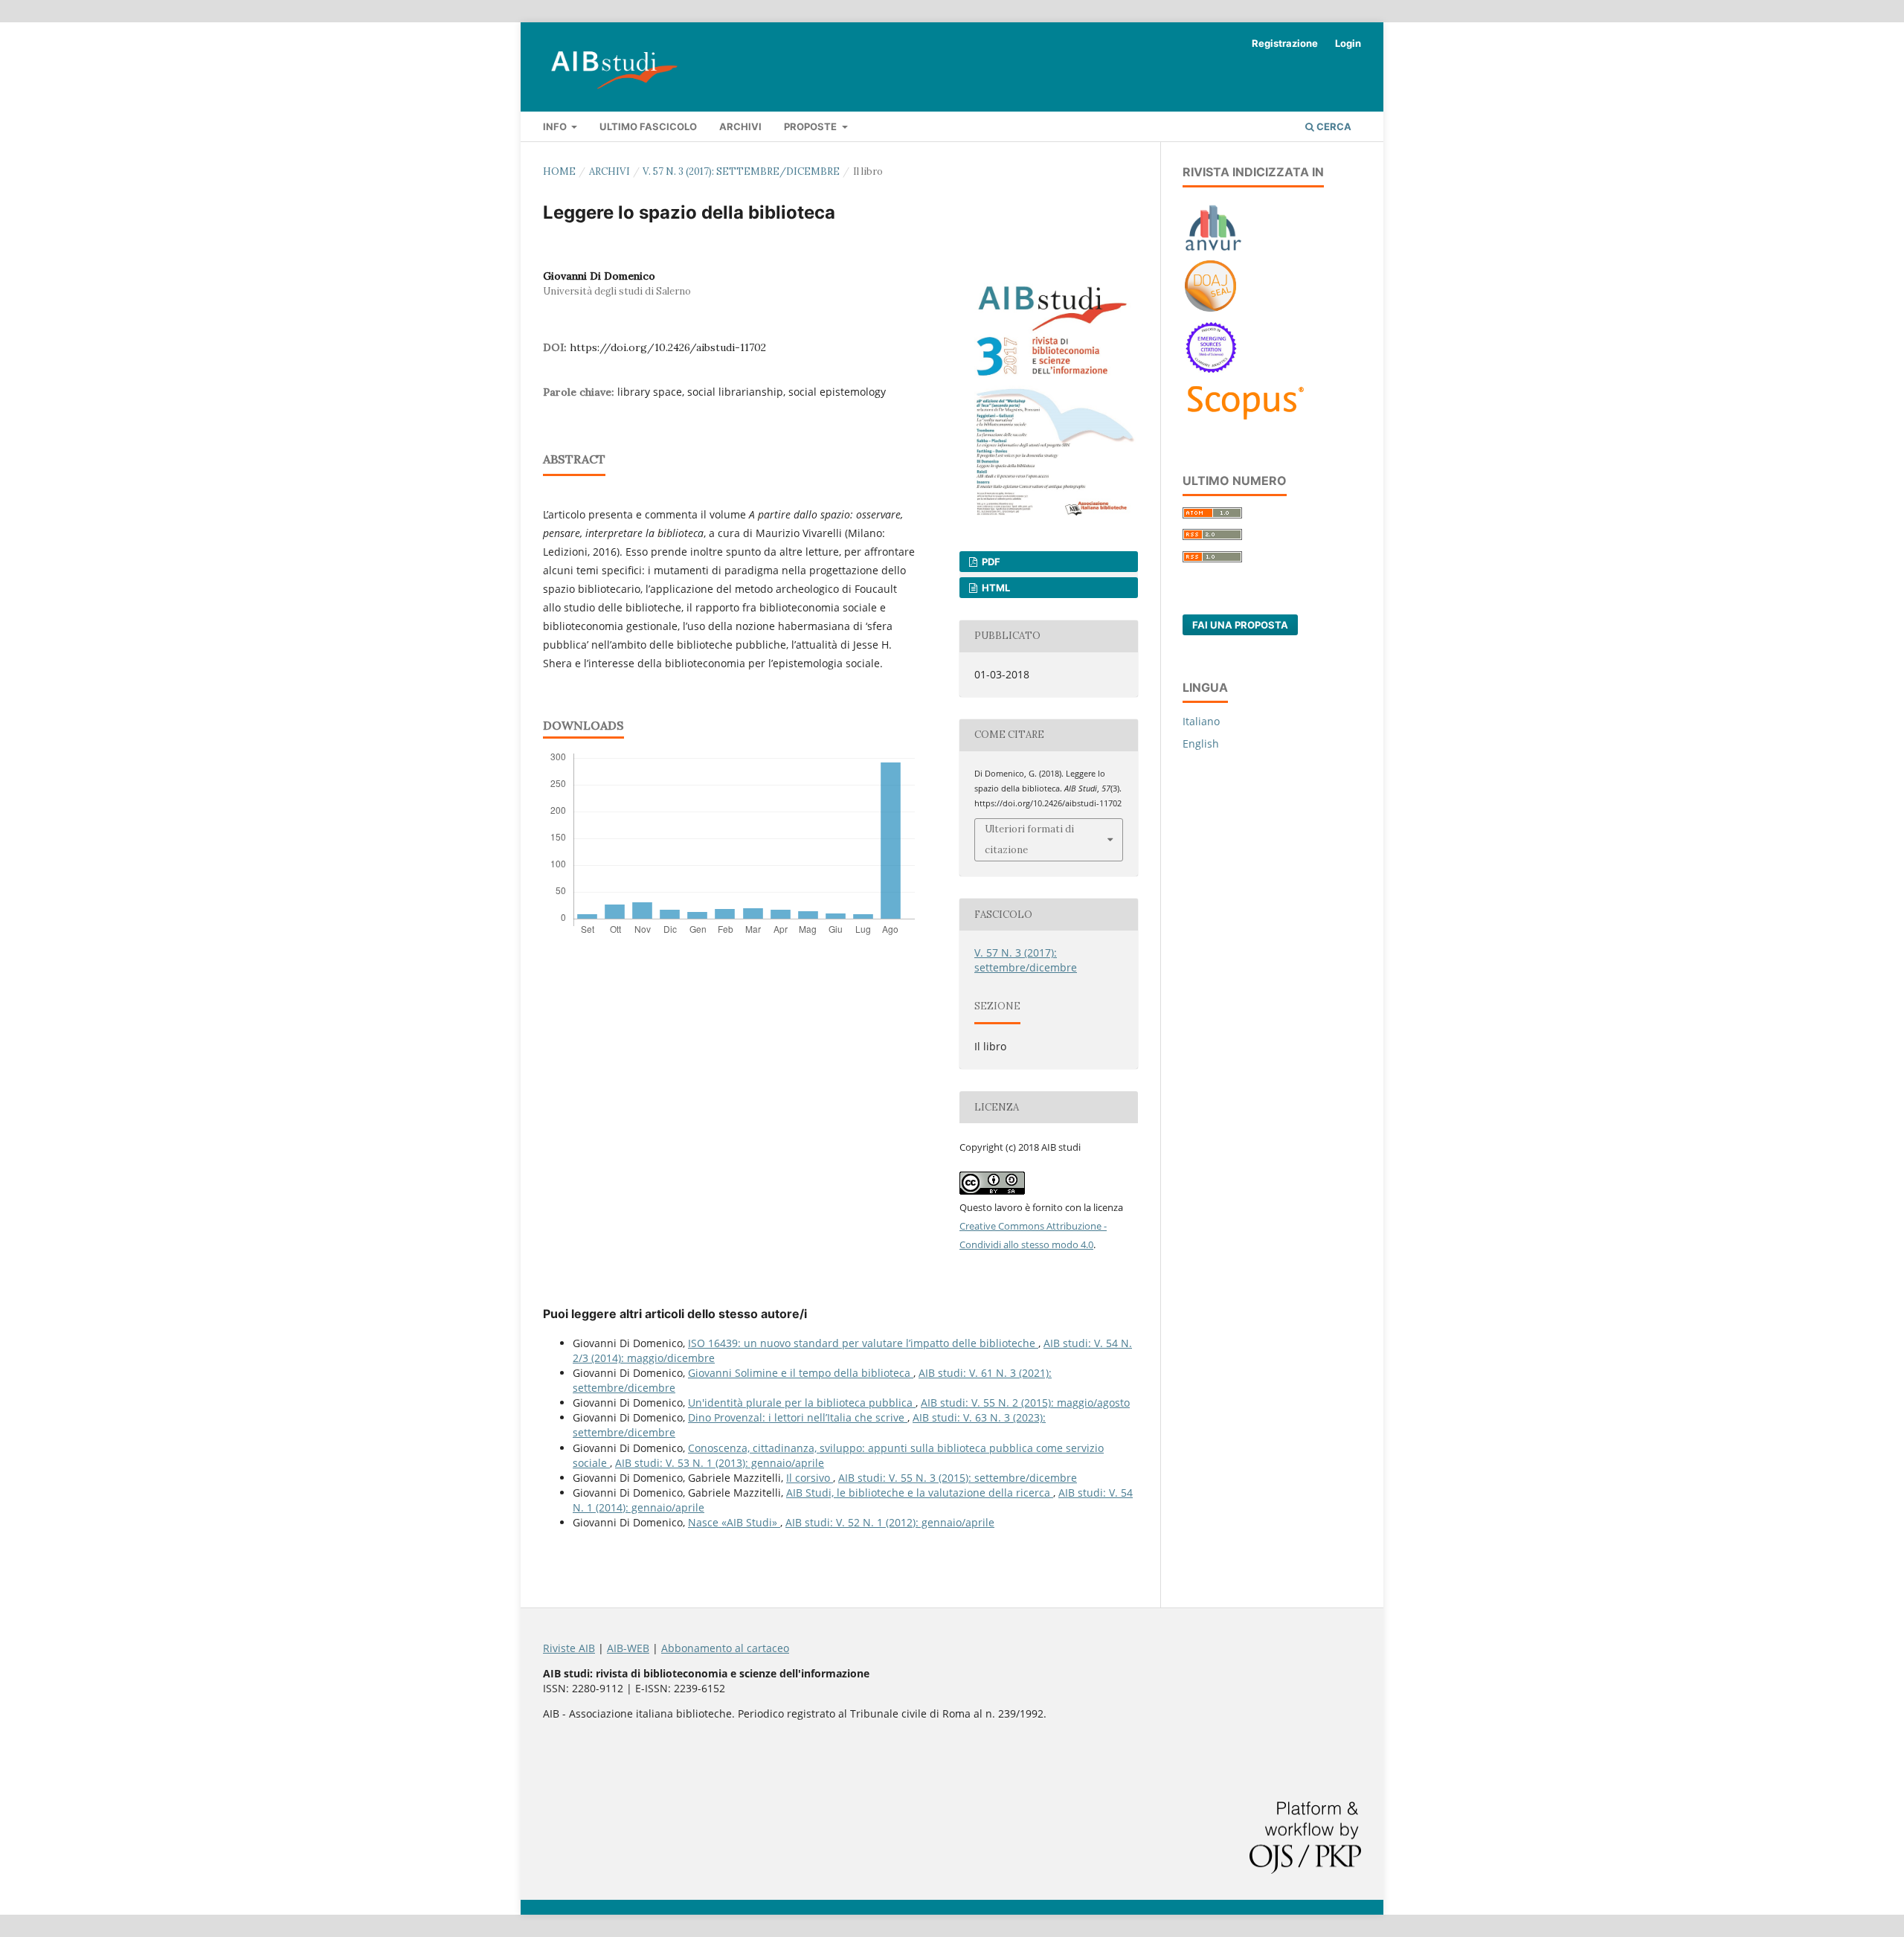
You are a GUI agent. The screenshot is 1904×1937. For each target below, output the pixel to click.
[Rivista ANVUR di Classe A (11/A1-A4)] (1213, 250)
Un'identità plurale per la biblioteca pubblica (802, 1403)
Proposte (811, 126)
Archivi (740, 126)
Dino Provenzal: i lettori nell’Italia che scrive (798, 1417)
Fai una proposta (1240, 625)
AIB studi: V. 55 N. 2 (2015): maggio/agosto (1025, 1403)
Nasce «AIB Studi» (734, 1522)
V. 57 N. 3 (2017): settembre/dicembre (741, 171)
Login (1348, 43)
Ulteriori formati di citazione (1029, 839)
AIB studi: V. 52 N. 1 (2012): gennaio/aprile (890, 1522)
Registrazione (1285, 43)
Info (556, 126)
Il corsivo (810, 1478)
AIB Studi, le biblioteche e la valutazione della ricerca (920, 1493)
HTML (995, 588)
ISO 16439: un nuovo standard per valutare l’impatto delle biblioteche (863, 1343)
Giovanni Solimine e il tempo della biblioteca (801, 1373)
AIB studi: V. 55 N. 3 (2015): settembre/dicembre (958, 1478)
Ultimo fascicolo (648, 126)
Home (559, 171)
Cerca (1333, 126)
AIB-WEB (628, 1648)
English (1201, 743)
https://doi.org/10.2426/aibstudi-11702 (668, 347)
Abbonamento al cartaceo (725, 1648)
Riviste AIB (569, 1648)
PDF (990, 562)
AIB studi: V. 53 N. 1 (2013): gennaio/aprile (720, 1463)
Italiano (1201, 721)
